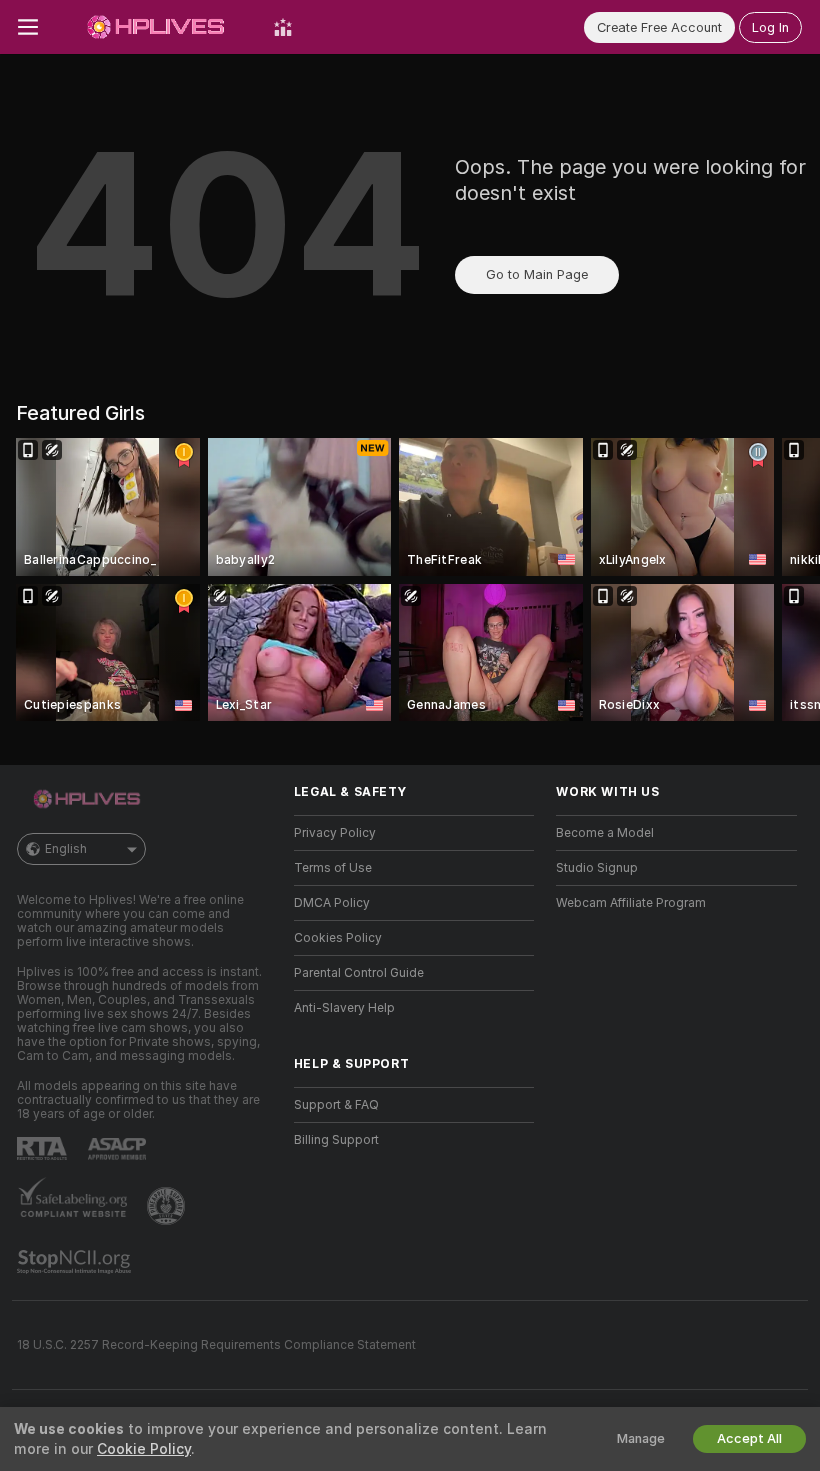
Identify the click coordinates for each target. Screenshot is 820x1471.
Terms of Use (333, 868)
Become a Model (605, 833)
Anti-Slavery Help (344, 1008)
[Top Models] (283, 27)
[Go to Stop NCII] (76, 1262)
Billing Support (336, 1140)
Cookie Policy (144, 1449)
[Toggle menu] (28, 27)
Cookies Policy (338, 938)
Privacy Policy (335, 833)
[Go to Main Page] (156, 27)
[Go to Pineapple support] (168, 1206)
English (66, 849)
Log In (770, 27)
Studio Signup (597, 868)
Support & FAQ (336, 1105)
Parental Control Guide (359, 973)
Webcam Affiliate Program (631, 903)
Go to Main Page (537, 274)
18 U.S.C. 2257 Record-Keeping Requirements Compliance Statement (216, 1345)
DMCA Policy (332, 903)
